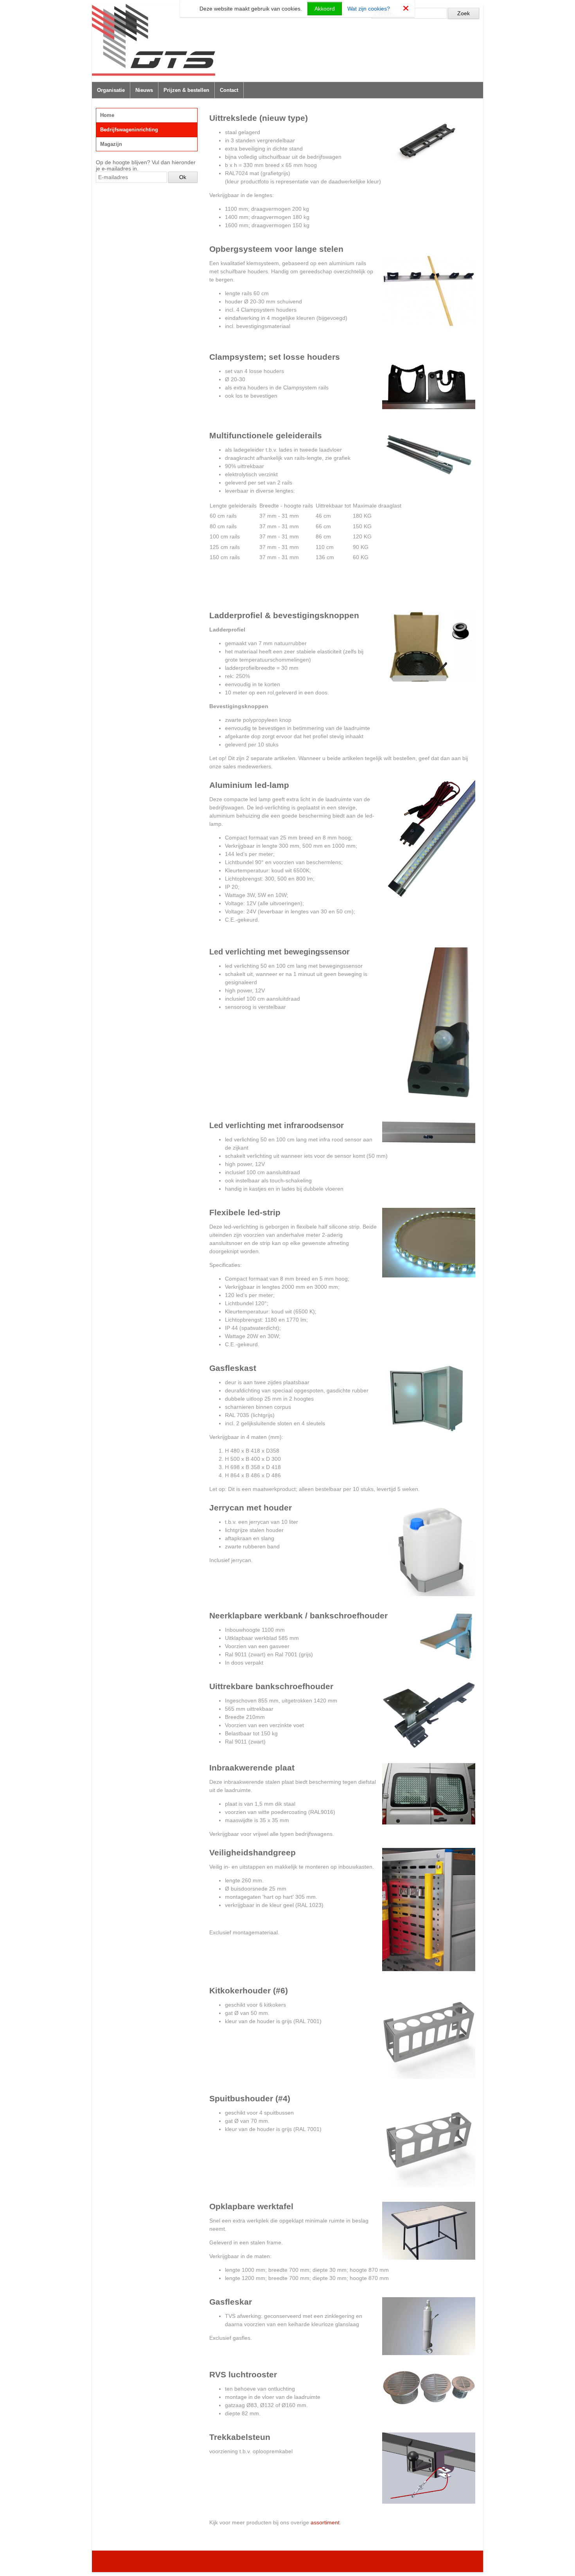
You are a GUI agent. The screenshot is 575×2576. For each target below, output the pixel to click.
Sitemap (411, 2561)
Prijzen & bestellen (186, 90)
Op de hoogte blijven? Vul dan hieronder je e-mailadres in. (146, 165)
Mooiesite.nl (462, 2561)
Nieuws (144, 90)
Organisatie (111, 90)
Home (107, 115)
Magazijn (111, 144)
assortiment (325, 2522)
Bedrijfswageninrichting (129, 130)
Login (434, 2561)
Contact (229, 90)
